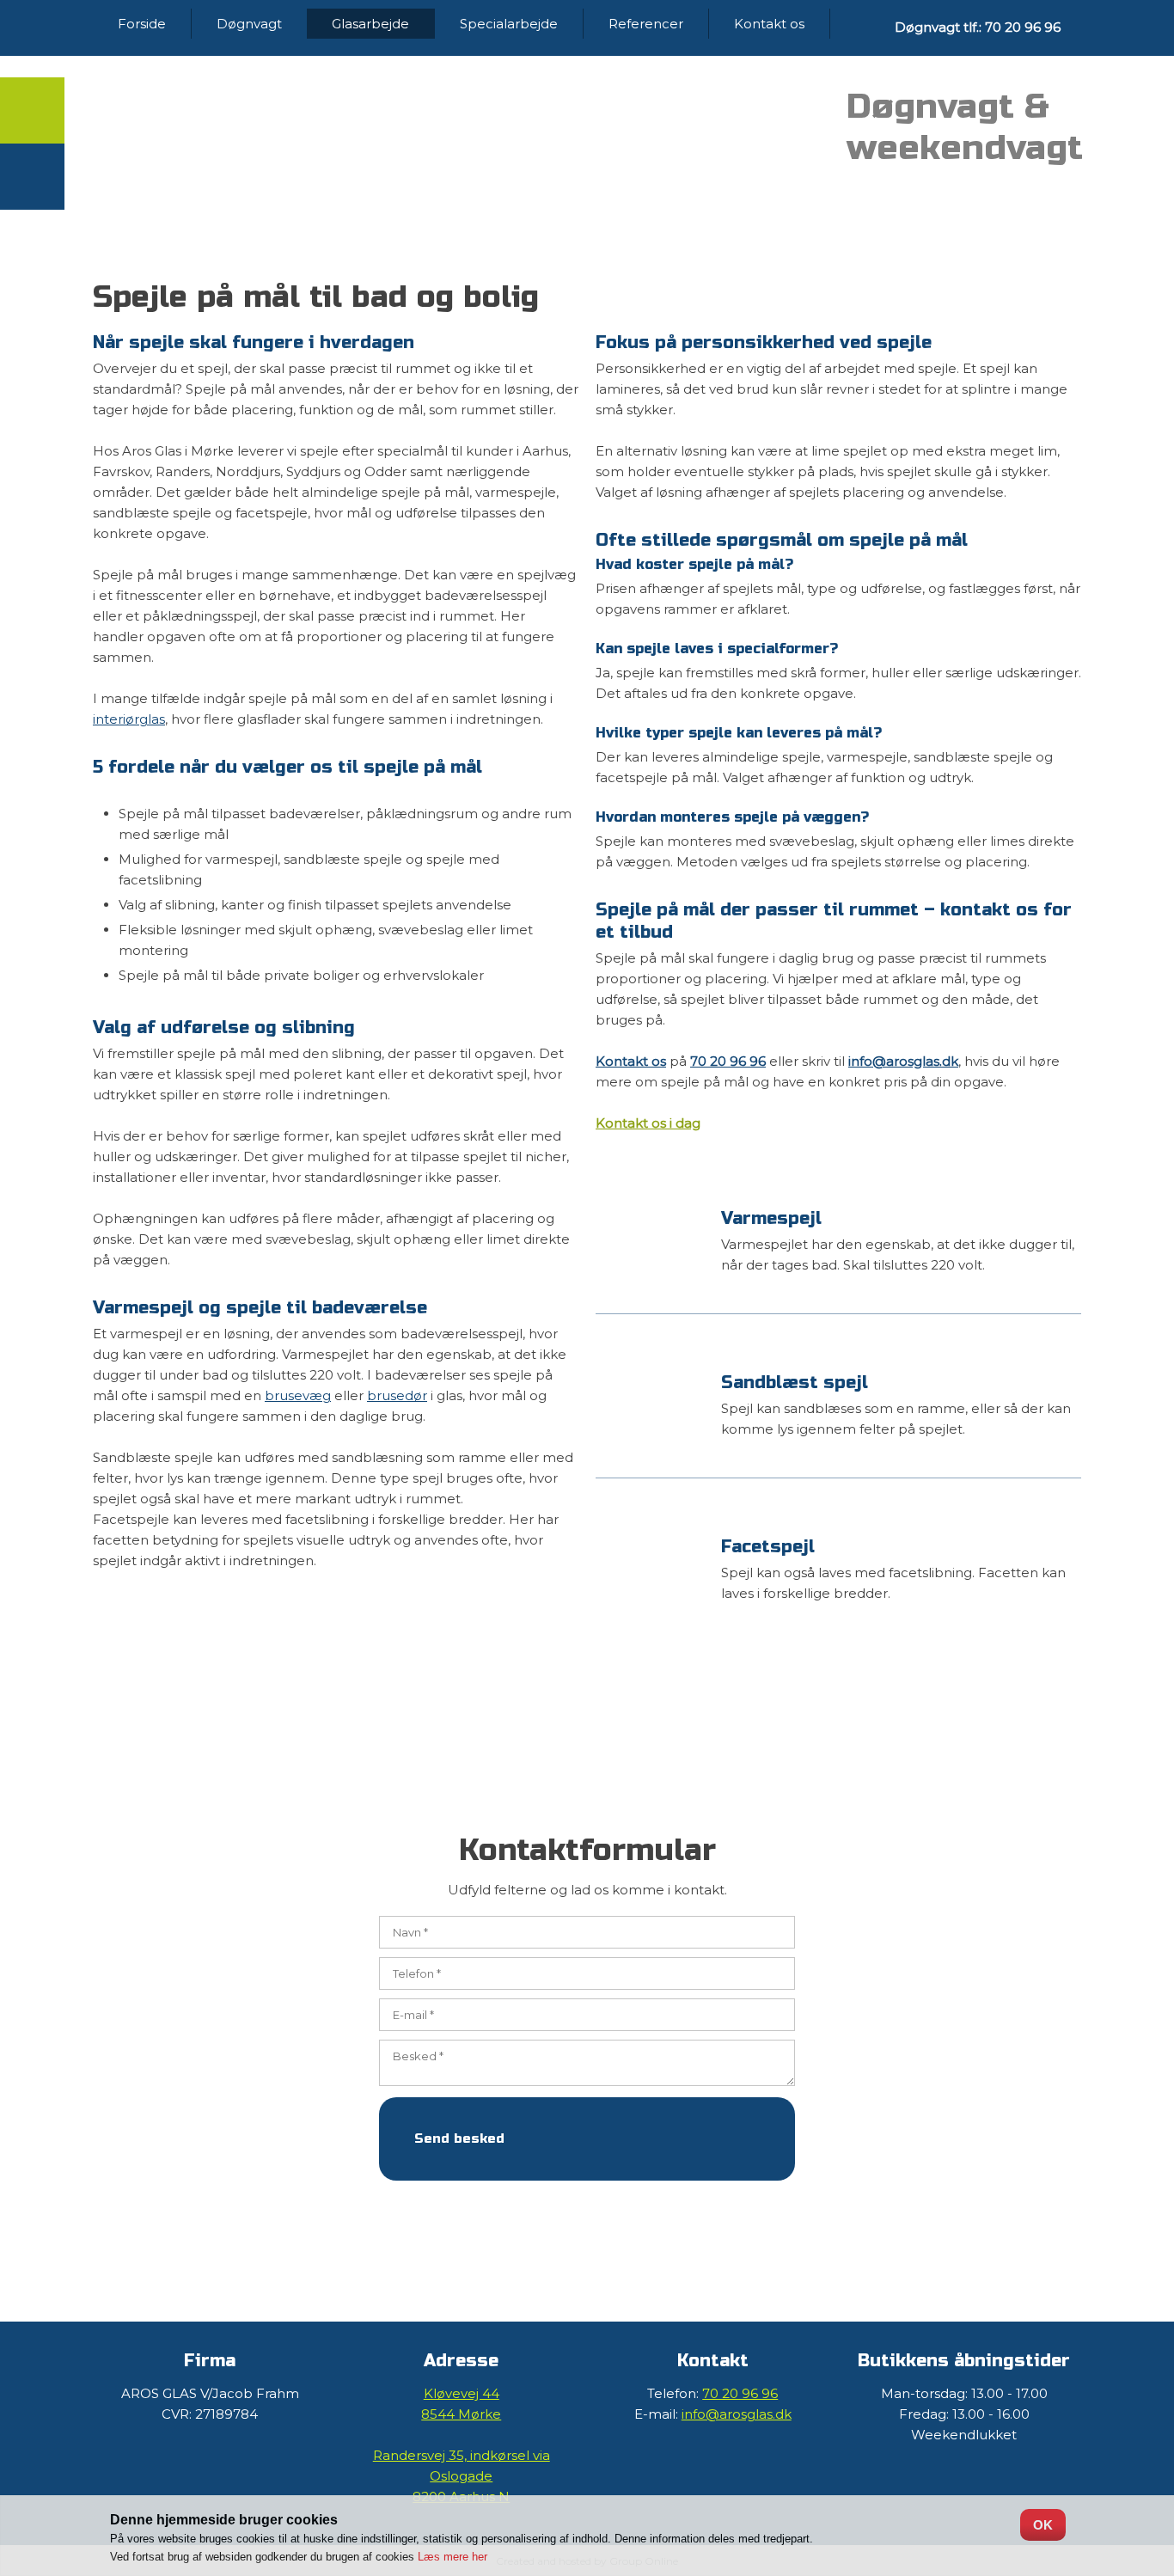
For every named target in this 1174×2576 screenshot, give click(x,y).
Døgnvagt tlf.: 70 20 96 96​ (978, 27)
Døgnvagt (249, 24)
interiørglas (129, 719)
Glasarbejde (370, 24)
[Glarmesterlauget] (713, 129)
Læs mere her (452, 2557)
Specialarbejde (509, 24)
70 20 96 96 (728, 1061)
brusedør (397, 1395)
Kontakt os (769, 24)
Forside (142, 24)
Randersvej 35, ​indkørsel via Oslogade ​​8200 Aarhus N (462, 2476)
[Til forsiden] (336, 136)
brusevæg (298, 1395)
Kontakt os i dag (648, 1123)
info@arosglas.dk (903, 1061)
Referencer (646, 24)
